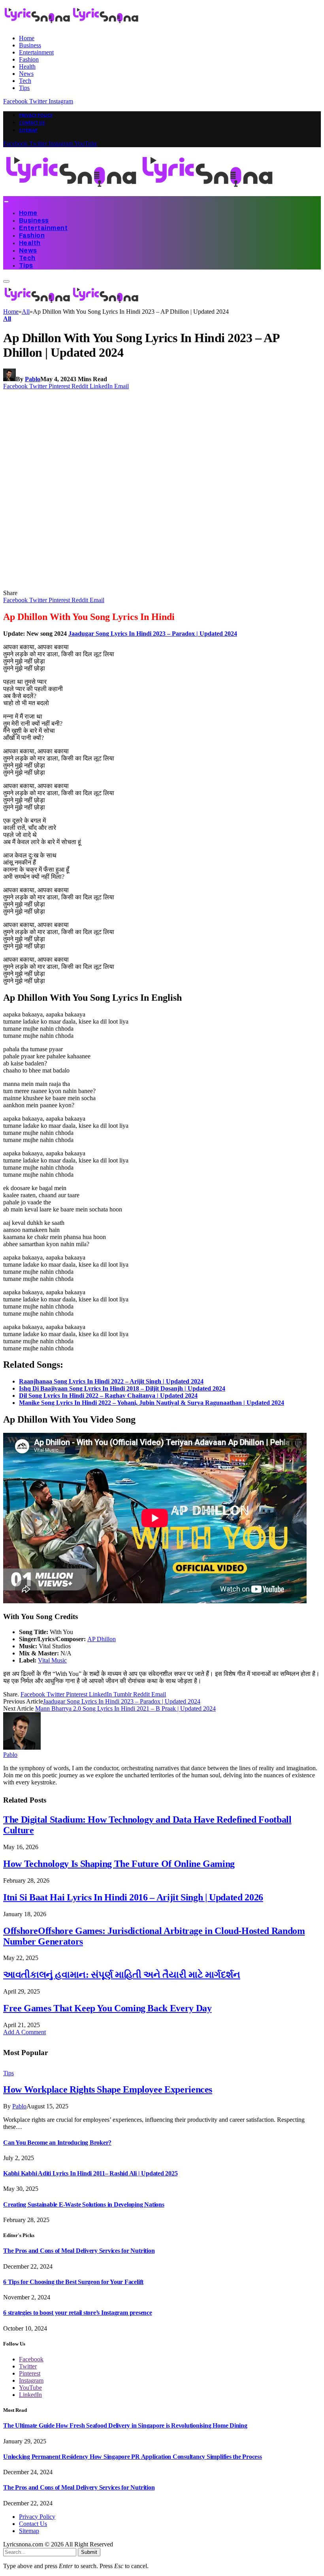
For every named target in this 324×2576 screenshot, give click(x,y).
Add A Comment (24, 2032)
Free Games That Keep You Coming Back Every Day (107, 2008)
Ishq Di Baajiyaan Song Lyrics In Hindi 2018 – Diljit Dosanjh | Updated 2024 (122, 1388)
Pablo (33, 379)
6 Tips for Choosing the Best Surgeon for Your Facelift (73, 2282)
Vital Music (52, 1660)
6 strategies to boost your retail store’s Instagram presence (78, 2313)
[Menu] (6, 202)
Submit (89, 2552)
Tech (25, 81)
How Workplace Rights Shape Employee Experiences (108, 2089)
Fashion (29, 59)
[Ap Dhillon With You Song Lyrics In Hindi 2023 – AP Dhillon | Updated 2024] (155, 586)
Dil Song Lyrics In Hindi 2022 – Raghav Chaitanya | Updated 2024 (108, 1396)
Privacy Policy (36, 115)
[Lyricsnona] (139, 192)
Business (30, 45)
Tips (24, 88)
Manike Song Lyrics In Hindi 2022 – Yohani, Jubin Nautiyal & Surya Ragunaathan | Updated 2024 (152, 1403)
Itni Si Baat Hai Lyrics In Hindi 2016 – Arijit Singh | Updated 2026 (133, 1897)
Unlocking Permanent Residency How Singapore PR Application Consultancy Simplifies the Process (133, 2457)
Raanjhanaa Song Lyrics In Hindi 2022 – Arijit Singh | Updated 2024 (111, 1381)
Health (27, 66)
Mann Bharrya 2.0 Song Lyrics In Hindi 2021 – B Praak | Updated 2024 (125, 1708)
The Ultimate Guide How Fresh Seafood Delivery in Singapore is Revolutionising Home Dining (125, 2425)
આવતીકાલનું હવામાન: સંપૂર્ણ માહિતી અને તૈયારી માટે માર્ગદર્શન (122, 1975)
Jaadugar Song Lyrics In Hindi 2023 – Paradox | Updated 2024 (153, 634)
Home (27, 38)
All (7, 319)
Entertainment (36, 52)
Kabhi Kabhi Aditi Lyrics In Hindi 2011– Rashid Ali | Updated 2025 (90, 2173)
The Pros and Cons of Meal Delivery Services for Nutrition (79, 2251)
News (26, 74)
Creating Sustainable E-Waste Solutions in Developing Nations (84, 2204)
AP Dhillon (102, 1639)
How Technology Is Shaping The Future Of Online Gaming (119, 1864)
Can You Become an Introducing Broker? (57, 2143)
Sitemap (28, 130)
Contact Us (32, 123)
